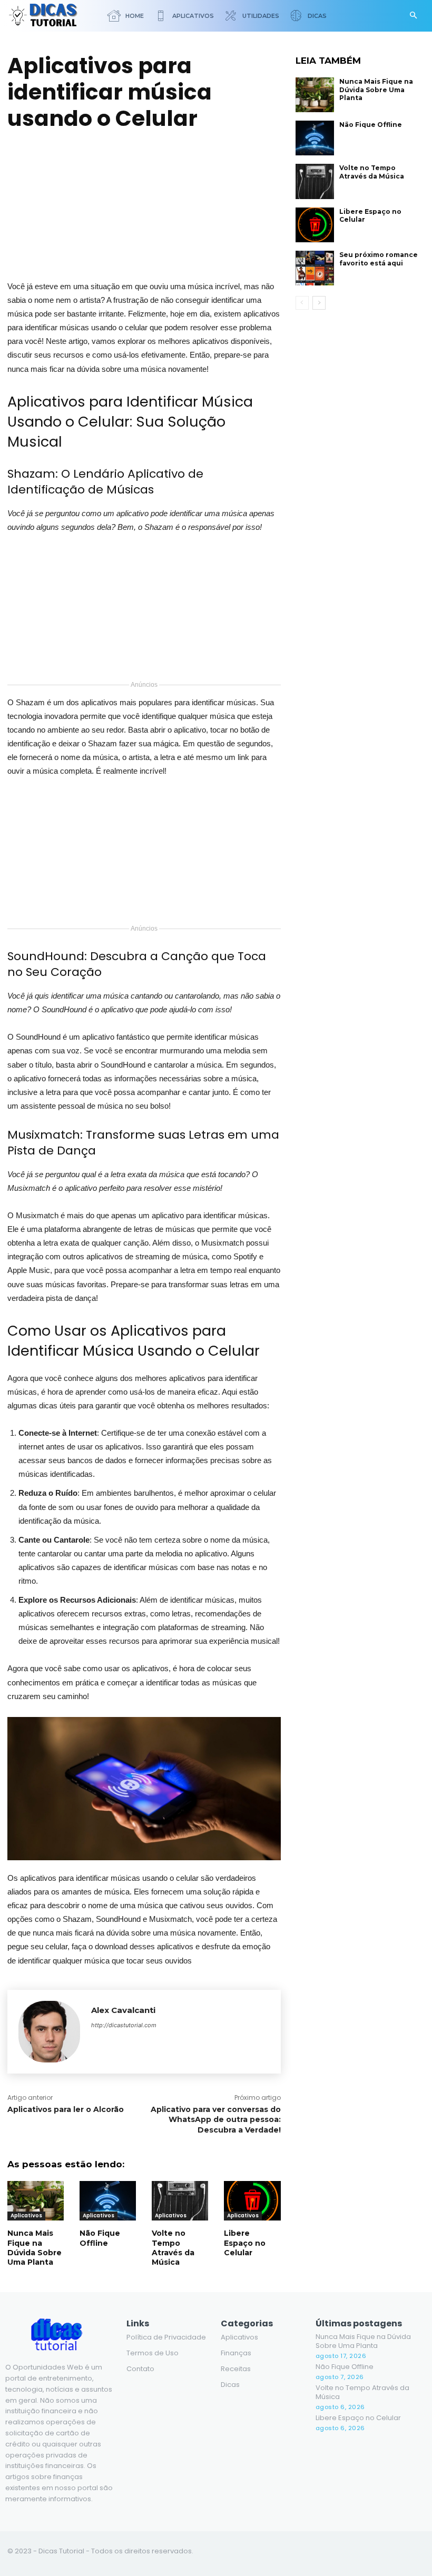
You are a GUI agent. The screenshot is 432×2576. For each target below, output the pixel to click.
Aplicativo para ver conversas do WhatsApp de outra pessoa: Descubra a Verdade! (216, 2120)
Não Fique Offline (100, 2238)
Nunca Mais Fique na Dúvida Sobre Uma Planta (35, 2248)
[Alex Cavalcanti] (49, 2032)
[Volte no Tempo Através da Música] (180, 2201)
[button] (413, 16)
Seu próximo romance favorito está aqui (379, 259)
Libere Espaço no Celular (245, 2243)
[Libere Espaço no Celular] (252, 2201)
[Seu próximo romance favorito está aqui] (315, 268)
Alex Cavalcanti (123, 2010)
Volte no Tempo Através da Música (173, 2248)
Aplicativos (26, 2215)
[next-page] (319, 303)
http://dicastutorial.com (124, 2025)
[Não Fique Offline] (108, 2201)
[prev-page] (302, 303)
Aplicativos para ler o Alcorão (67, 2109)
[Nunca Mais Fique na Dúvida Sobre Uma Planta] (36, 2201)
